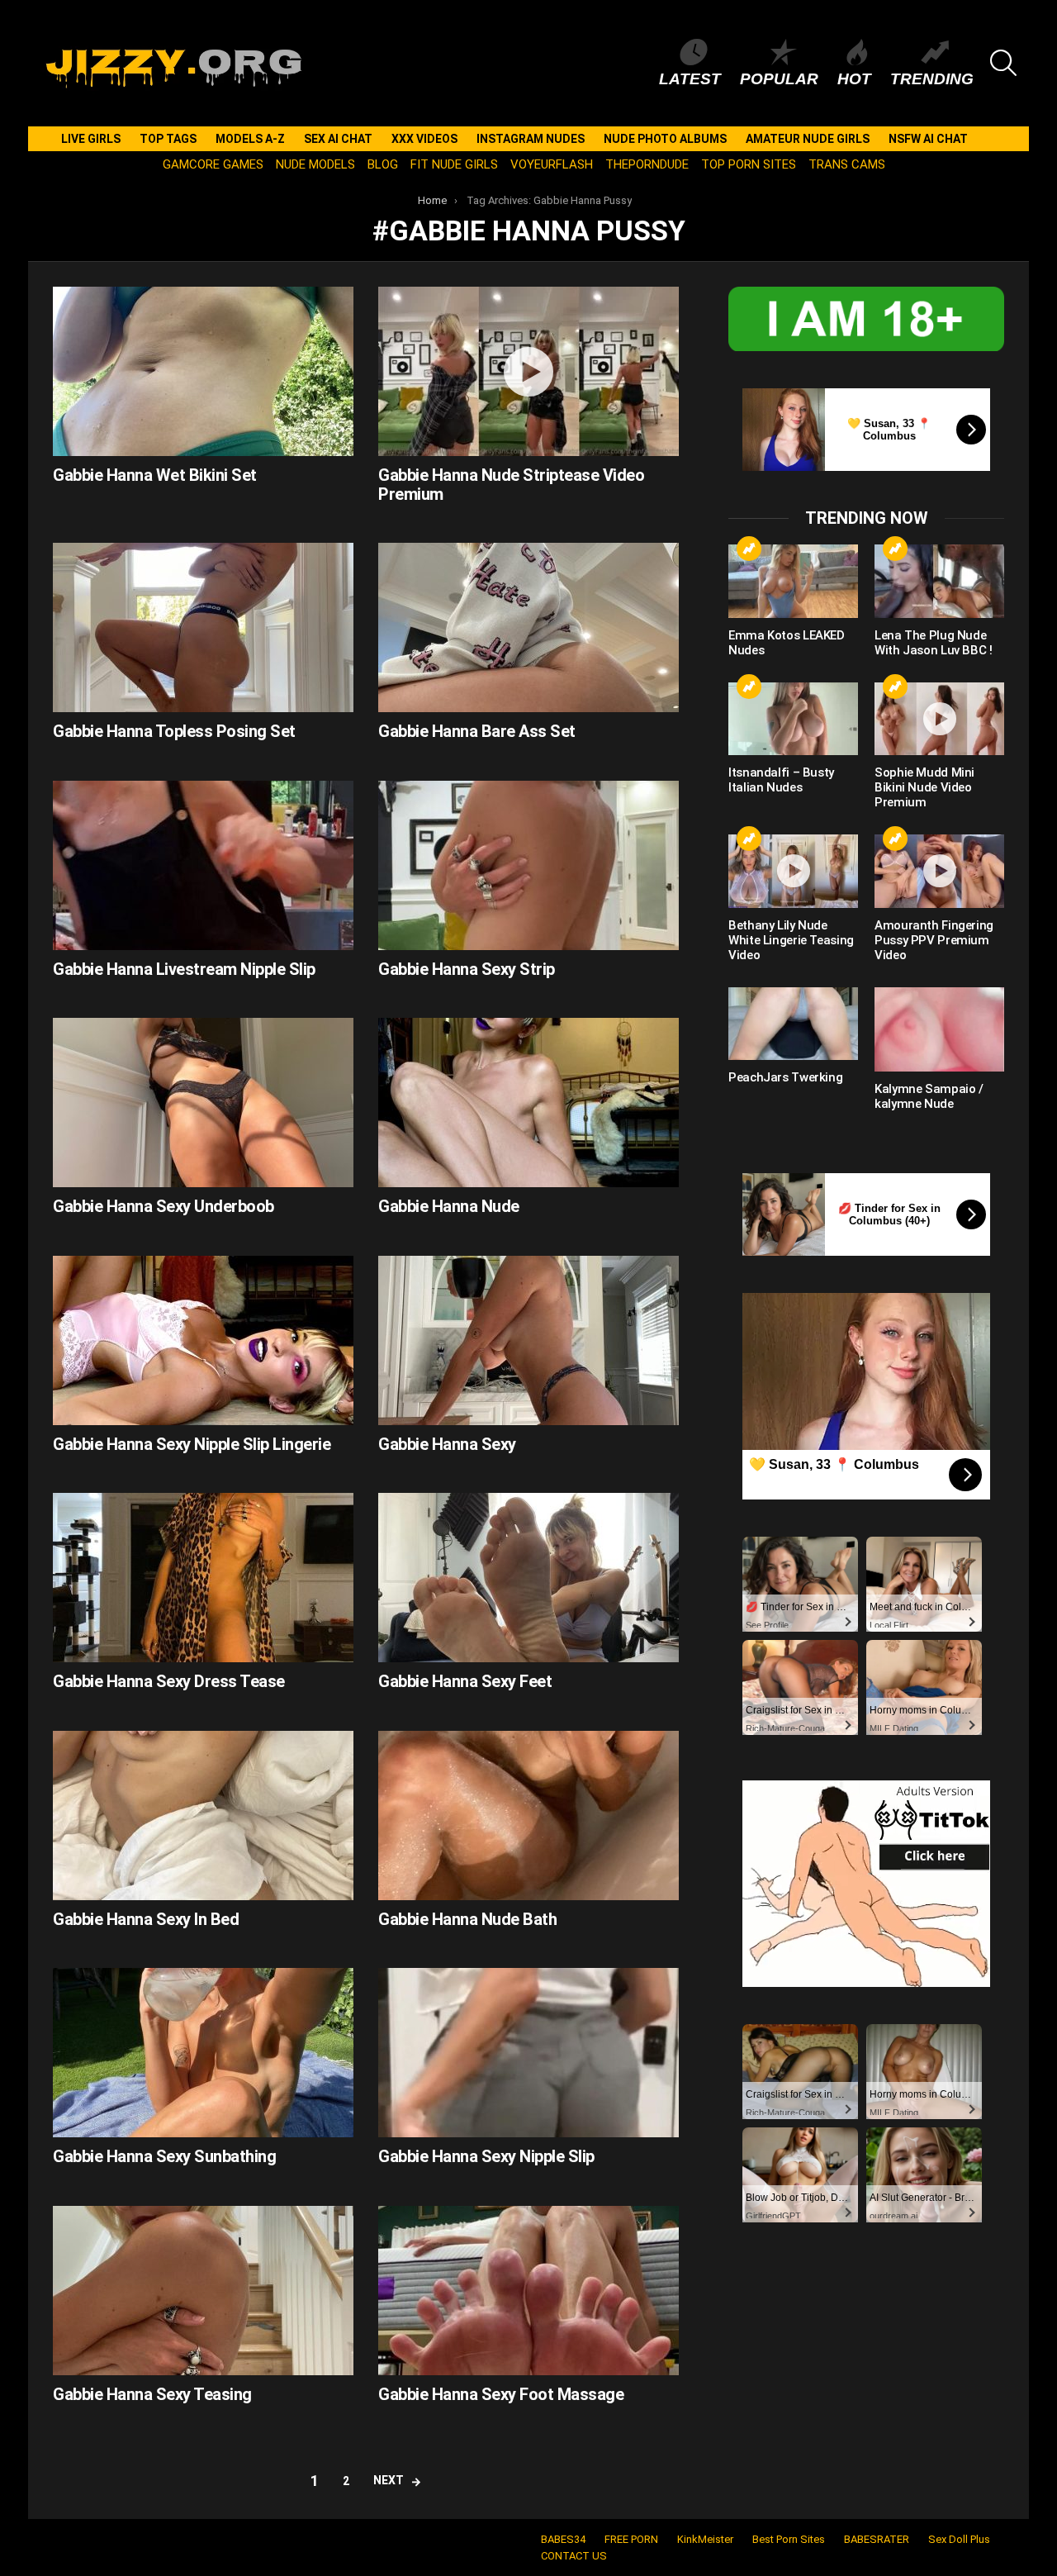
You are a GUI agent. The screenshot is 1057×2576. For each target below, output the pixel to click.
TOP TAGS (168, 139)
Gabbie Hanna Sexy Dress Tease (169, 1681)
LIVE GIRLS (91, 139)
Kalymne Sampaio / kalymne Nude (929, 1096)
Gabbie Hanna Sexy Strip (467, 969)
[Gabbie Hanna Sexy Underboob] (203, 1103)
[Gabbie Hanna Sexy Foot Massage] (528, 2291)
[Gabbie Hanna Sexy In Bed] (203, 1816)
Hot (854, 79)
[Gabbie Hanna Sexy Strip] (528, 865)
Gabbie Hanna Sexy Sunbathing (164, 2156)
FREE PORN (631, 2539)
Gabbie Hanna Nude (449, 1206)
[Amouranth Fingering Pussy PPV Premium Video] (939, 871)
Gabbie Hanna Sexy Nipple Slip (486, 2156)
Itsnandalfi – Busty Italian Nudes (781, 780)
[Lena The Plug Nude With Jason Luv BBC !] (939, 581)
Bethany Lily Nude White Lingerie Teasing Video (791, 940)
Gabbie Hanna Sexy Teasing (152, 2394)
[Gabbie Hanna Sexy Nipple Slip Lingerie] (203, 1340)
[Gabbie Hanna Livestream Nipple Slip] (203, 865)
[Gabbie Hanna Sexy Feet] (528, 1578)
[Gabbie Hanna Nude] (528, 1103)
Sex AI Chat (338, 139)
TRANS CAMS (847, 164)
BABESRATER (877, 2539)
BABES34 (563, 2539)
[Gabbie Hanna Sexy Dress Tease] (203, 1578)
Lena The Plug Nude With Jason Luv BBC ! (934, 643)
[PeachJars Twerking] (793, 1024)
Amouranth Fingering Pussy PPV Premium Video (934, 940)
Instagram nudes (531, 139)
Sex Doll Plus (959, 2539)
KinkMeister (705, 2539)
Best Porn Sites (789, 2539)
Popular (779, 79)
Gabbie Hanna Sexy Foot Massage (501, 2394)
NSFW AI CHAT (928, 139)
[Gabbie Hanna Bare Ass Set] (528, 627)
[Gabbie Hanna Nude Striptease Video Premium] (528, 371)
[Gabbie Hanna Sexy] (528, 1340)
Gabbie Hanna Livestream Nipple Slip (184, 969)
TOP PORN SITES (749, 164)
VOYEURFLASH (552, 164)
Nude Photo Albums (665, 139)
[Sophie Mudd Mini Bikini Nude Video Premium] (939, 719)
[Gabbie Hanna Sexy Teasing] (203, 2291)
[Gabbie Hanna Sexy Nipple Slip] (528, 2053)
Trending (932, 79)
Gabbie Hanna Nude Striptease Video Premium (511, 485)
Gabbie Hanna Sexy (447, 1444)
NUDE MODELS (315, 164)
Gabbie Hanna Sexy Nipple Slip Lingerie (192, 1444)
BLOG (383, 164)
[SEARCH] (1003, 63)
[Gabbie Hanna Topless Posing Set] (203, 627)
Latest (690, 79)
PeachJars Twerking (785, 1077)
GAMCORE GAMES (213, 164)
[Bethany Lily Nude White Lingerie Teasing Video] (793, 871)
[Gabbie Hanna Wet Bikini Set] (203, 371)
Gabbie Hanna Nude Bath (467, 1919)
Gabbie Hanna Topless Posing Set (174, 731)
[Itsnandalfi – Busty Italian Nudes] (793, 719)
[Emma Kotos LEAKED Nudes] (793, 581)
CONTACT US (574, 2556)
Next (389, 2480)
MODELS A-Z (250, 139)
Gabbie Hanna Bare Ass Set (477, 731)
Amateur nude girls (808, 139)
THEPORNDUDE (647, 164)
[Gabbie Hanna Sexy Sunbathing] (203, 2053)
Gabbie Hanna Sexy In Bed (146, 1919)
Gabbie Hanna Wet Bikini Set (155, 475)
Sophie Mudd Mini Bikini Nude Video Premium (924, 787)
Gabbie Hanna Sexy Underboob (164, 1206)
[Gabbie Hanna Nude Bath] (528, 1816)
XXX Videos (424, 139)
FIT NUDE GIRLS (454, 164)
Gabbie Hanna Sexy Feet (465, 1681)
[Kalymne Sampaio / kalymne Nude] (939, 1029)
